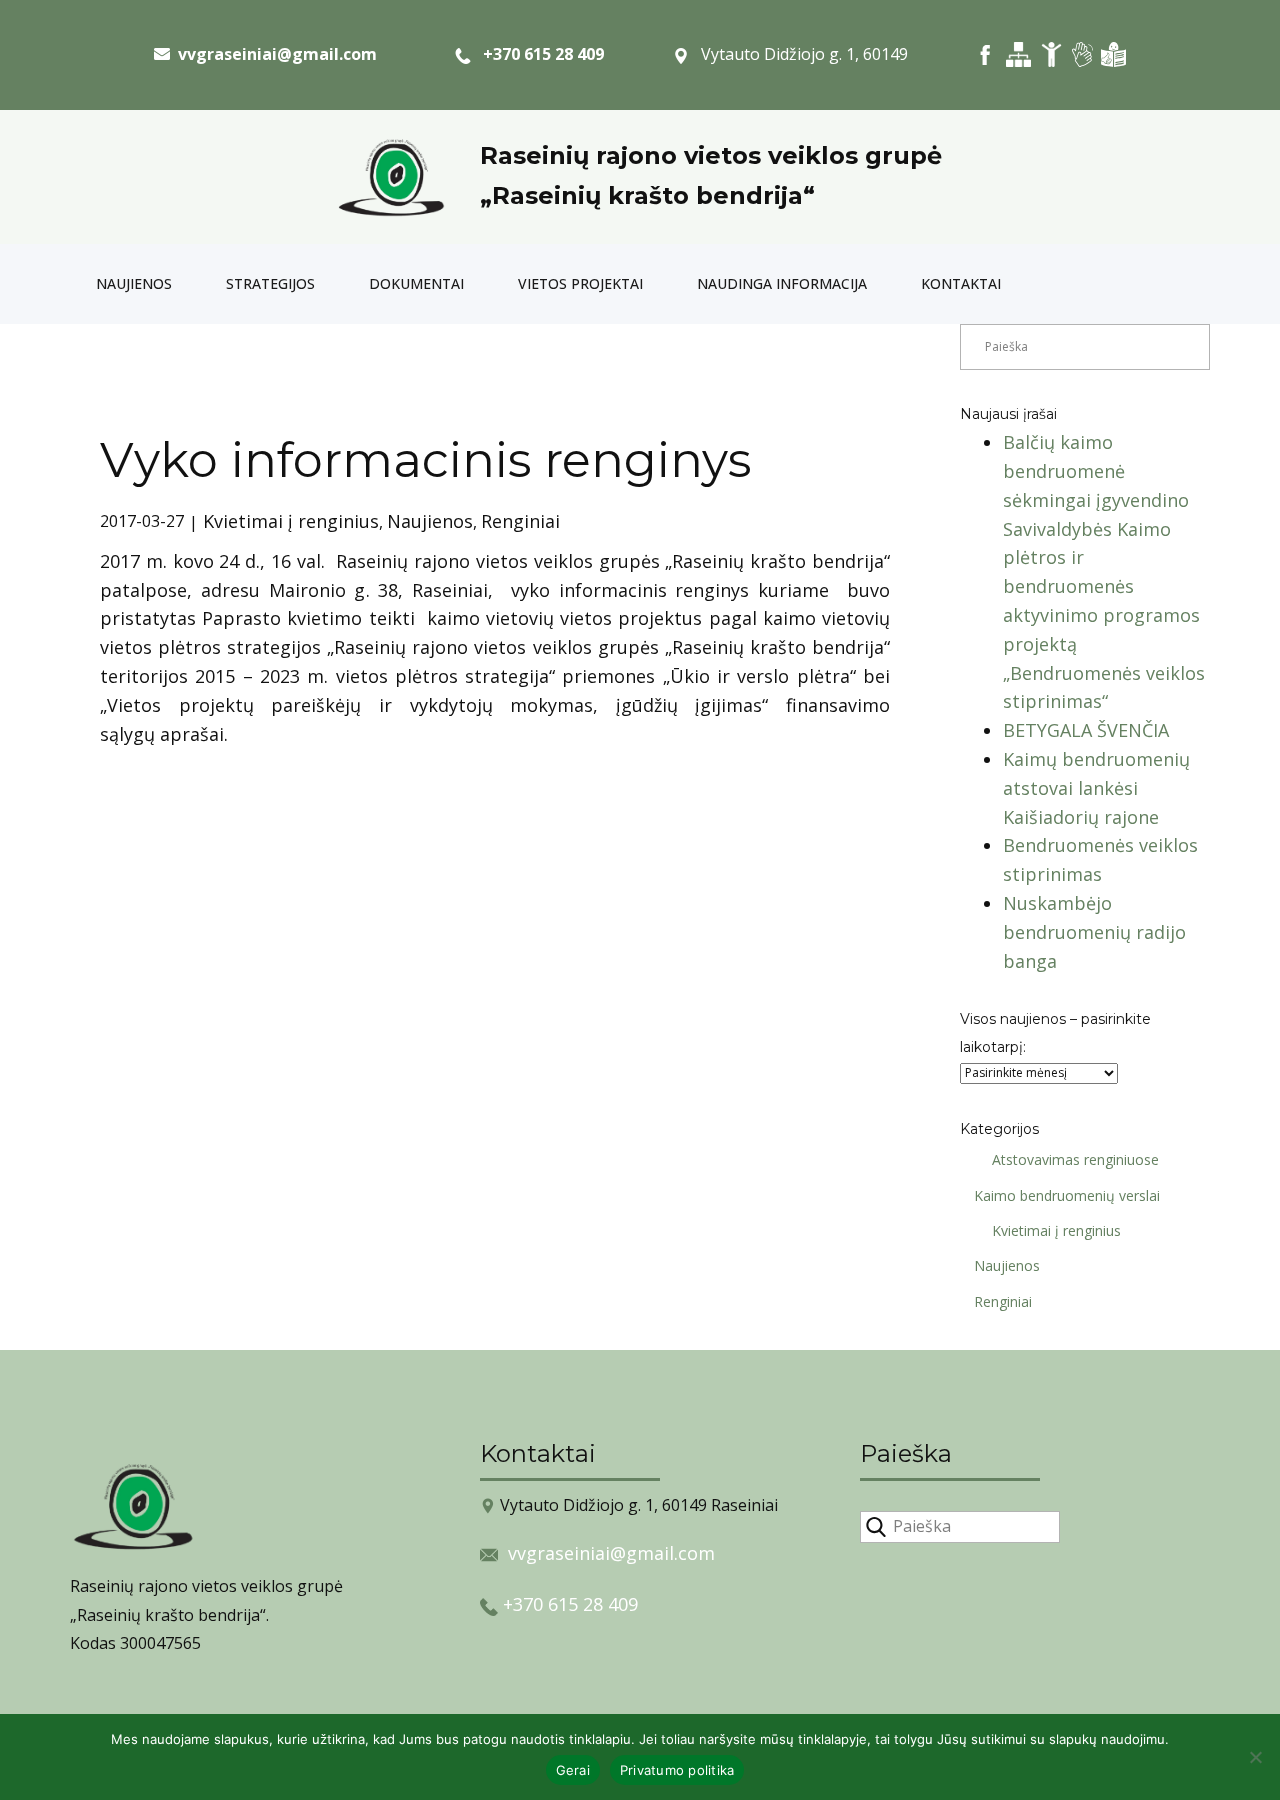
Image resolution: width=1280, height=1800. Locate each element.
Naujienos (134, 283)
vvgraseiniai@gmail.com (611, 1553)
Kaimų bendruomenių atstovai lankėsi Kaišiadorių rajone (1096, 788)
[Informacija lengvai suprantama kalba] (1113, 54)
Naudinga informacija (782, 283)
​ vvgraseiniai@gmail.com (273, 54)
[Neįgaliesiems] (1051, 54)
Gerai (573, 1770)
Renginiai (520, 521)
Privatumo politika (677, 1770)
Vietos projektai (580, 283)
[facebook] (985, 54)
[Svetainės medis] (1018, 54)
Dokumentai (416, 283)
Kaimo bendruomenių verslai (1067, 1195)
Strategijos (270, 283)
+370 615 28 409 (537, 54)
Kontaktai (961, 283)
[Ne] (1255, 1757)
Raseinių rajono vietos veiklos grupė (711, 155)
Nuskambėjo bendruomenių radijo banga (1094, 932)
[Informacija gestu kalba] (1082, 54)
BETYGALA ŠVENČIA (1086, 730)
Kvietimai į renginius (291, 521)
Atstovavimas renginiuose (1075, 1159)
